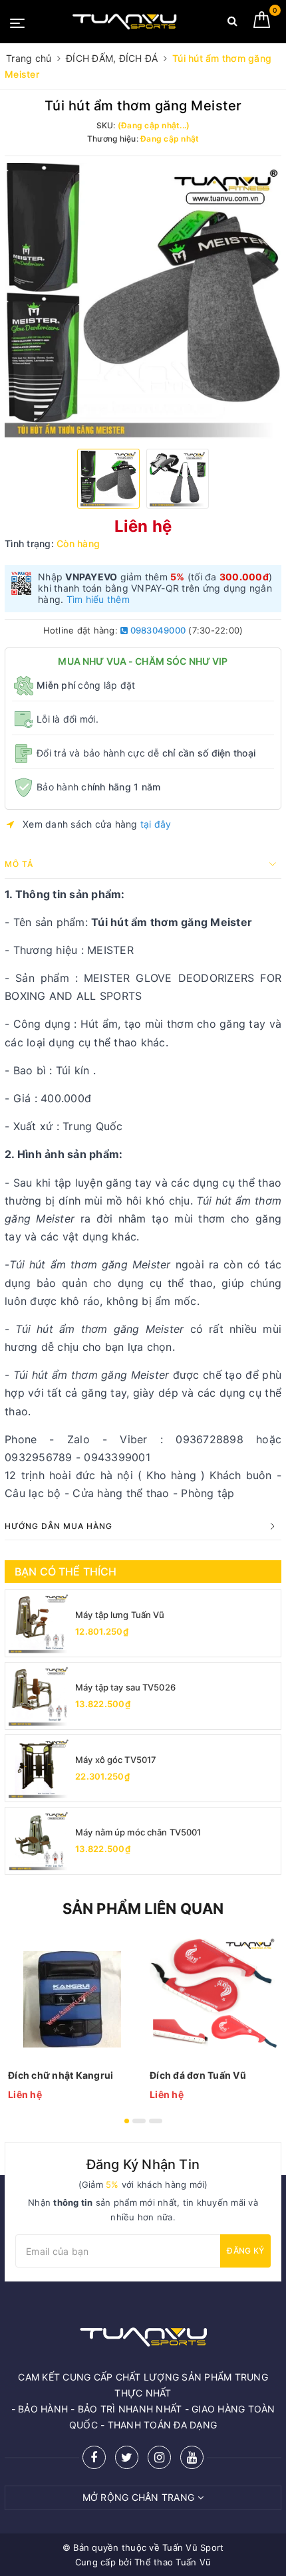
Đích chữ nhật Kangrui (61, 2075)
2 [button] (139, 2121)
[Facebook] (94, 2457)
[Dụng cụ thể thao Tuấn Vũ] (124, 22)
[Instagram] (159, 2457)
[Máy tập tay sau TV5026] (39, 1696)
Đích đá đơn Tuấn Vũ (198, 2075)
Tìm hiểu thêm (98, 599)
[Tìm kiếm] (232, 24)
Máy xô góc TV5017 (116, 1760)
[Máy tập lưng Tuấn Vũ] (39, 1623)
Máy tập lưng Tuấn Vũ (120, 1615)
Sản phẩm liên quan (143, 1909)
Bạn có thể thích (66, 1572)
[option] (143, 300)
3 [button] (156, 2121)
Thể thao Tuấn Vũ (173, 2562)
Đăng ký (245, 2251)
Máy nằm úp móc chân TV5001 (138, 1832)
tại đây (156, 824)
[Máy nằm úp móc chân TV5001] (39, 1841)
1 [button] (127, 2121)
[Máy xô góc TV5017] (39, 1768)
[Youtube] (192, 2457)
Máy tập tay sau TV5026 (125, 1687)
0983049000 (157, 630)
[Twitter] (127, 2457)
